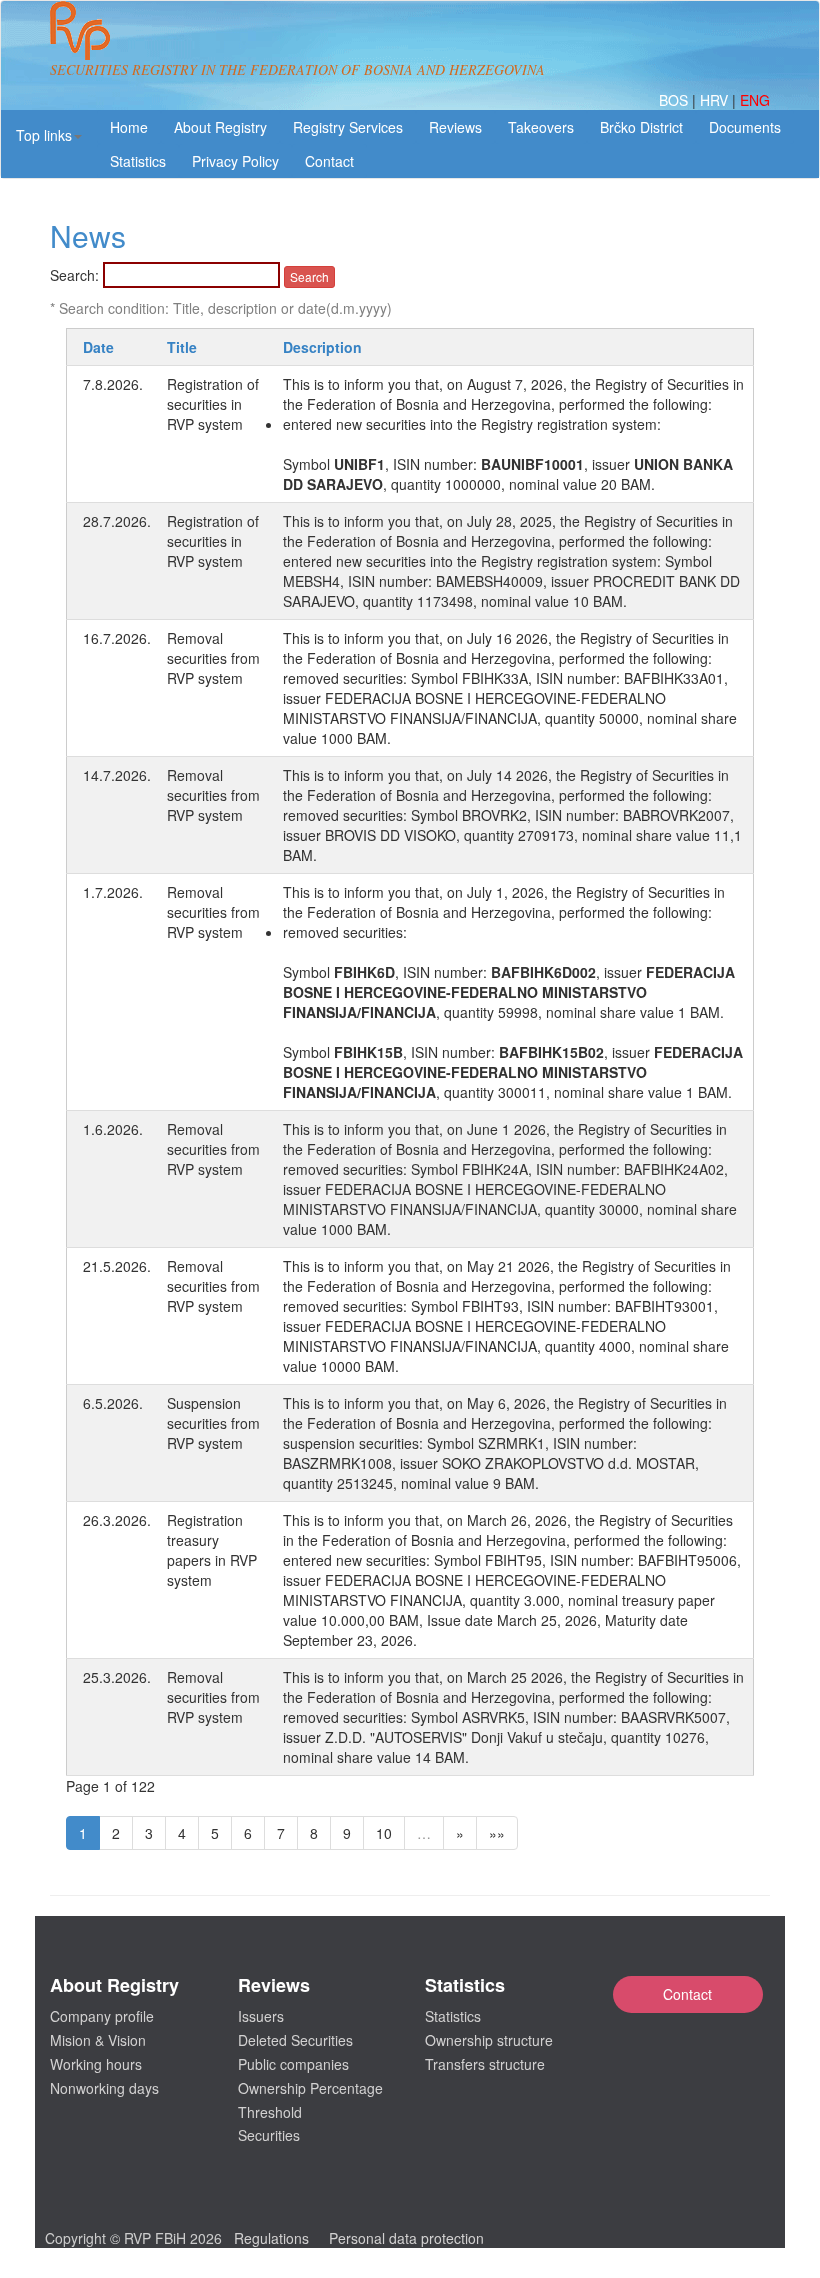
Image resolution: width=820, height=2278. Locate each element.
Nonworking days (104, 2088)
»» (497, 1833)
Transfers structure (485, 2064)
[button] (49, 135)
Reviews (455, 127)
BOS (675, 100)
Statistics (138, 161)
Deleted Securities (295, 2040)
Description (322, 347)
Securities (269, 2135)
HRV (716, 100)
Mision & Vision (98, 2040)
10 (384, 1833)
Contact (687, 1994)
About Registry (220, 127)
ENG (755, 100)
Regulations (271, 2238)
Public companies (293, 2064)
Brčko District (641, 127)
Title (182, 347)
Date (98, 347)
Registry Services (348, 127)
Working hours (96, 2064)
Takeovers (541, 127)
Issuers (261, 2016)
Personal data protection (406, 2238)
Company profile (102, 2016)
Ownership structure (489, 2040)
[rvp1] (80, 28)
